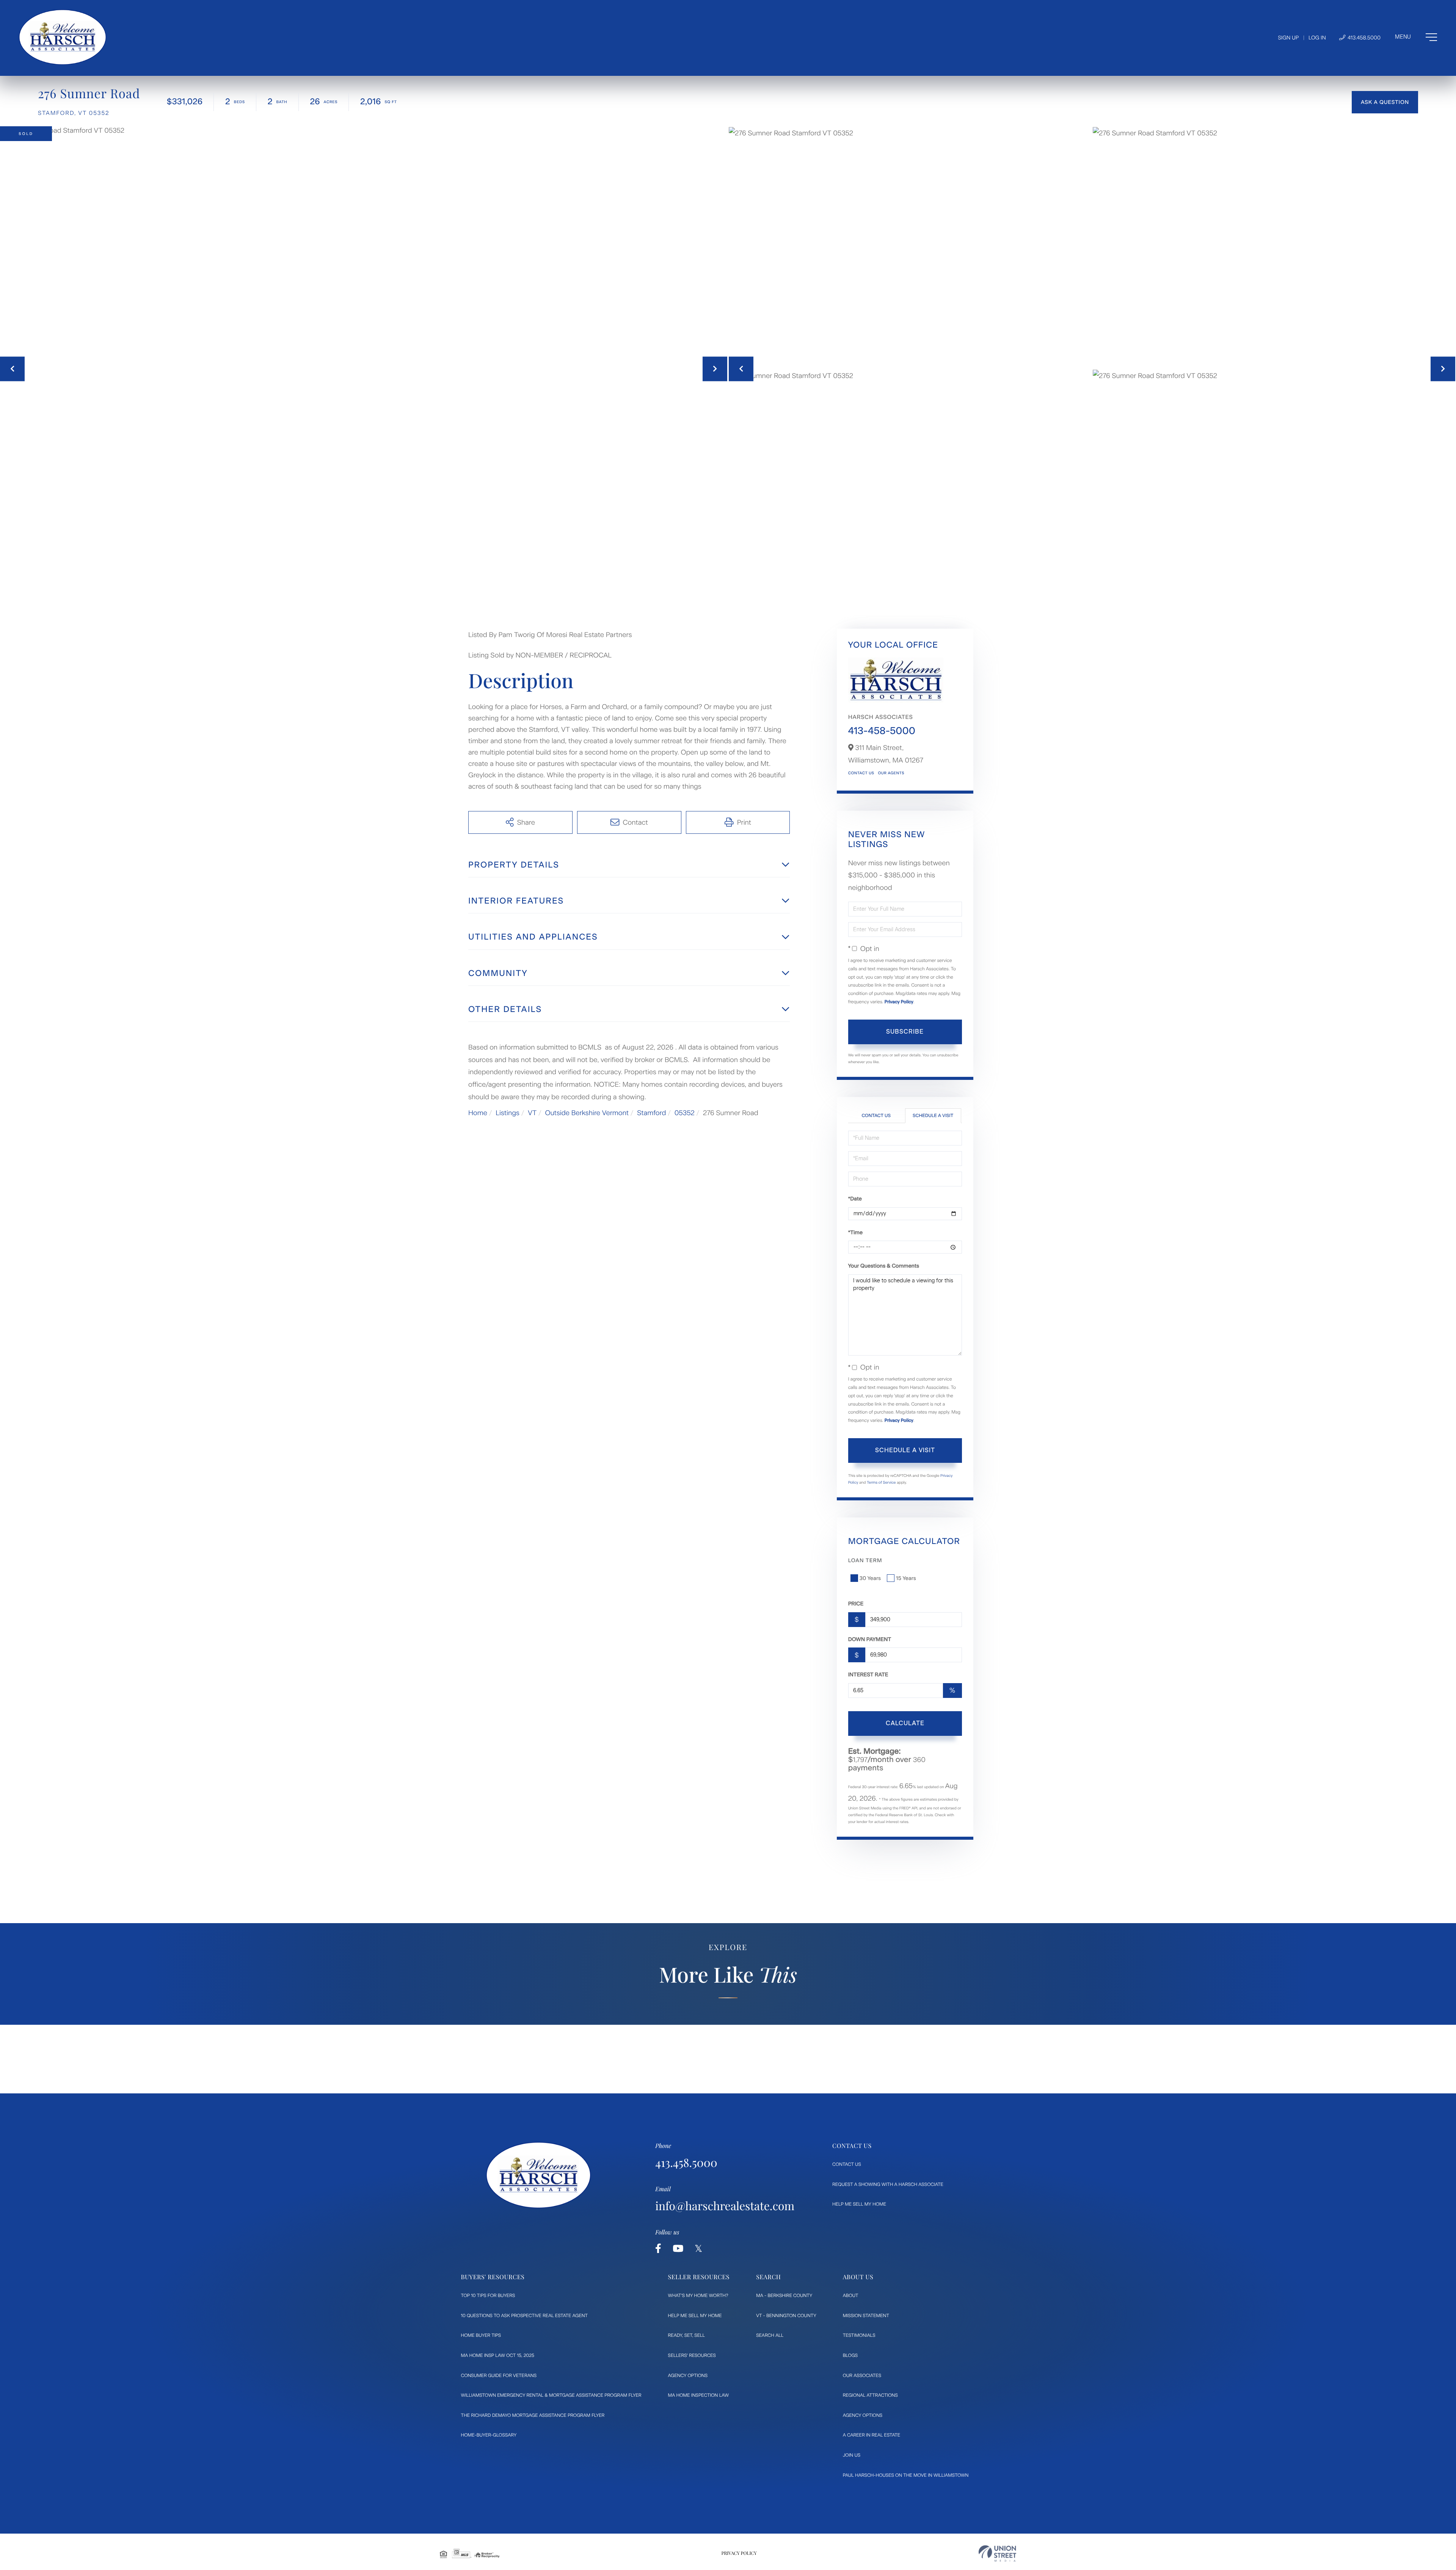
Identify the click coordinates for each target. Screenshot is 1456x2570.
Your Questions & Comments (884, 1266)
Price (856, 1604)
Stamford (651, 1113)
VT (532, 1113)
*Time (855, 1232)
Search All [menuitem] (770, 2335)
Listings (508, 1113)
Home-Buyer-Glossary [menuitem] (489, 2435)
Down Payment (870, 1639)
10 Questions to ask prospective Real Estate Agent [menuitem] (525, 2316)
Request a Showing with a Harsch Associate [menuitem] (888, 2184)
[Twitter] (698, 2249)
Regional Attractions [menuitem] (870, 2395)
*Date (855, 1199)
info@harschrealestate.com (725, 2206)
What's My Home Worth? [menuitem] (698, 2295)
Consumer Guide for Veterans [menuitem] (499, 2375)
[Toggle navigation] (1416, 37)
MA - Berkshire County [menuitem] (784, 2295)
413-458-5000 (882, 731)
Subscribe (905, 1032)
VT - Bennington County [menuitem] (786, 2316)
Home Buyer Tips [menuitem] (481, 2335)
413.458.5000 (1363, 38)
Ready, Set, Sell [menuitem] (686, 2335)
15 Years (906, 1578)
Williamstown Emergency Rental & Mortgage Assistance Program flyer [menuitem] (551, 2395)
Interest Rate (868, 1675)
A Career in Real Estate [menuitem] (872, 2435)
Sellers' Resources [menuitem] (692, 2355)
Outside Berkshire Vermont (587, 1113)
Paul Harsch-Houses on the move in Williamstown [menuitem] (906, 2475)
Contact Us (861, 773)
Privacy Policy (899, 1002)
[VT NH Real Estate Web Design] (997, 2554)
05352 (685, 1113)
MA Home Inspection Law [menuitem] (699, 2395)
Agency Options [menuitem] (688, 2375)
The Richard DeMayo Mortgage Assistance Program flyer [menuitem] (533, 2415)
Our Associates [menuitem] (862, 2375)
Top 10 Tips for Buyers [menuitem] (488, 2295)
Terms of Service (881, 1482)
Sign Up (1288, 38)
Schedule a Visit (933, 1116)
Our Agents (891, 773)
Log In (1317, 38)
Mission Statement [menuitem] (866, 2316)
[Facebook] (658, 2249)
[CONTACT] (1385, 102)
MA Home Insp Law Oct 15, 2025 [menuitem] (498, 2355)
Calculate (905, 1723)
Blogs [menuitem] (850, 2355)
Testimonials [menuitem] (859, 2335)
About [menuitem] (851, 2295)
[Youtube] (678, 2249)
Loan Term (865, 1560)
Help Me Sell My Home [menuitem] (859, 2204)
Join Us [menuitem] (852, 2455)
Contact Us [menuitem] (847, 2164)
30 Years (870, 1578)
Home (478, 1113)
